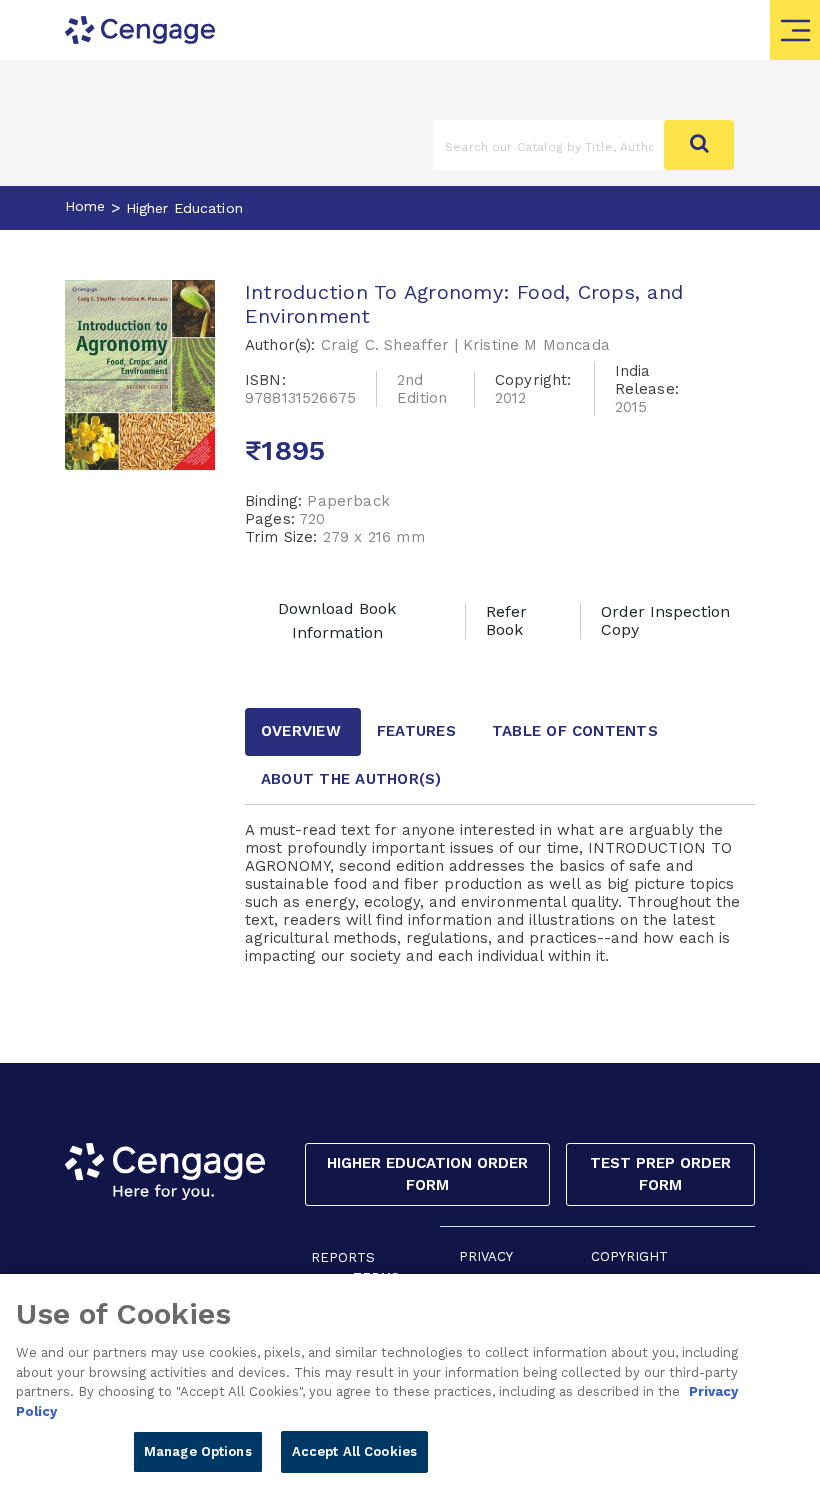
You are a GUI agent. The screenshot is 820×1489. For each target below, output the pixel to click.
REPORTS (343, 1257)
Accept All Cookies (354, 1451)
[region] (410, 1381)
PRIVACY (486, 1256)
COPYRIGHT (629, 1256)
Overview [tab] (301, 731)
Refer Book (506, 620)
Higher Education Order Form (427, 1174)
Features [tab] (416, 731)
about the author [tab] (351, 779)
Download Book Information (337, 620)
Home (85, 206)
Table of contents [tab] (575, 731)
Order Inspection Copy (665, 620)
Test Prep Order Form (660, 1174)
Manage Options (198, 1451)
